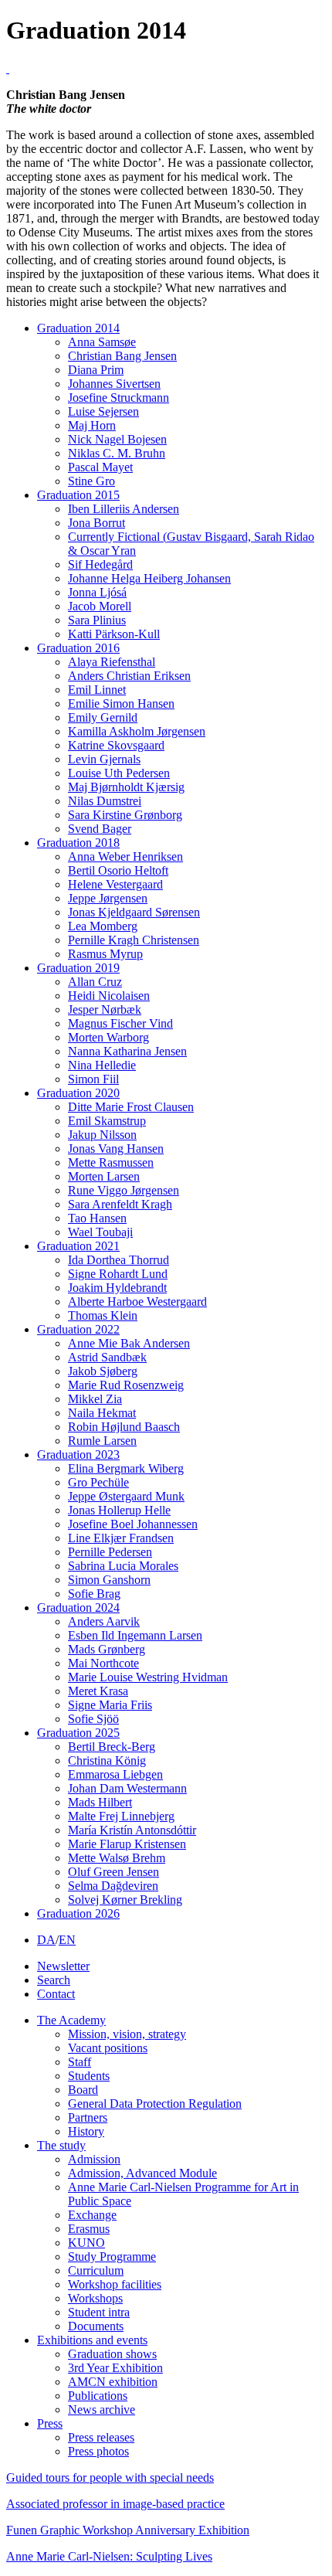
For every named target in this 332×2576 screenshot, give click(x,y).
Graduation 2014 (78, 328)
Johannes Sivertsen (114, 384)
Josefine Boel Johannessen (133, 1524)
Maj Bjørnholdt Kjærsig (126, 787)
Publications (98, 2396)
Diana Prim (96, 370)
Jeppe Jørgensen (108, 898)
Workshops (95, 2298)
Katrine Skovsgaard (116, 745)
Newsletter (63, 1966)
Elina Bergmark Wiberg (126, 1468)
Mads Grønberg (107, 1649)
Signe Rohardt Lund (118, 1274)
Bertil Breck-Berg (112, 1747)
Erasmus (89, 2229)
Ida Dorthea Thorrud (119, 1260)
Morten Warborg (108, 1037)
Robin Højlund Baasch (124, 1427)
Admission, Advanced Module (142, 2173)
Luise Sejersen (103, 411)
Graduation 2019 (78, 968)
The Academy (71, 2020)
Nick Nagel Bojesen (117, 439)
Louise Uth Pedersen (119, 773)
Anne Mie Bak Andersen (129, 1343)
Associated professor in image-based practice (115, 2504)
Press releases (101, 2437)
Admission (94, 2159)
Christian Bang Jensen (122, 356)
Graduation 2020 (78, 1093)
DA (46, 1940)
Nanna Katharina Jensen (127, 1051)
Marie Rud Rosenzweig (126, 1385)
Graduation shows (112, 2354)
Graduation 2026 (78, 1913)
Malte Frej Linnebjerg (121, 1816)
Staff (80, 2062)
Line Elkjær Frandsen (121, 1538)
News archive (102, 2409)
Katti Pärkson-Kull (114, 634)
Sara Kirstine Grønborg (125, 815)
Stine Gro (91, 481)
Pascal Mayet (100, 467)
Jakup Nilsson (102, 1135)
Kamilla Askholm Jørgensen (137, 731)
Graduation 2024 (78, 1607)
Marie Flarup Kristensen (127, 1844)
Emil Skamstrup (107, 1121)
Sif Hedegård (100, 564)
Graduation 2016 (78, 648)
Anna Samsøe (102, 342)
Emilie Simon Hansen (121, 703)
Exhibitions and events (92, 2340)
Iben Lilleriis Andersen (124, 509)
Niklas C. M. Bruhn (117, 453)
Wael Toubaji (100, 1232)
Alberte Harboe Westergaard (137, 1302)
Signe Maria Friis (110, 1705)
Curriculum (96, 2270)
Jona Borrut (97, 523)
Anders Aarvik (104, 1621)
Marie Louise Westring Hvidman (148, 1677)
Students (89, 2076)
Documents (96, 2326)
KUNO (86, 2243)
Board (83, 2090)
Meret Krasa (98, 1691)
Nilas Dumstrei (105, 801)
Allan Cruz (95, 982)
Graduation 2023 (78, 1455)
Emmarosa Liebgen (115, 1774)
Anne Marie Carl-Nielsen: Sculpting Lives (109, 2556)
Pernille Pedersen (110, 1552)
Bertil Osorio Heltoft (118, 870)
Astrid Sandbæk (107, 1357)
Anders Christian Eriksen (129, 676)
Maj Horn (92, 425)
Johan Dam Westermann (127, 1788)
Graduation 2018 (78, 843)
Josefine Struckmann (119, 398)
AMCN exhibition (113, 2382)
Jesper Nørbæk (105, 1009)
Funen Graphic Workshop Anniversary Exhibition (128, 2530)
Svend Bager (100, 829)
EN (67, 1940)
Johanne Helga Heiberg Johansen (149, 578)
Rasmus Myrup (105, 954)
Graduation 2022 (78, 1329)
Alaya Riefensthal (112, 662)
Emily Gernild (103, 717)
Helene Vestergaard (115, 884)
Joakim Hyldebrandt (117, 1288)
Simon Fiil (93, 1079)
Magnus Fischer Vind (120, 1023)
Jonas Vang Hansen (116, 1149)
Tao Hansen (97, 1218)
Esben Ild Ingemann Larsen (135, 1635)
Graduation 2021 (78, 1246)
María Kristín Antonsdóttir (132, 1830)
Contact (56, 1994)
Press (50, 2423)
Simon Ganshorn (109, 1580)
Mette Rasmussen (111, 1162)
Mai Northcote (103, 1663)
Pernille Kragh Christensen (134, 940)
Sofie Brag (94, 1594)
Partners (88, 2117)
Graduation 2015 (78, 495)
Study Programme (112, 2257)
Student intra (99, 2312)
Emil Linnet (97, 690)
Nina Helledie (102, 1065)
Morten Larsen (104, 1176)
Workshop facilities (115, 2284)
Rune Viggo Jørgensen (124, 1190)
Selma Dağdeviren (113, 1886)
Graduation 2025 (78, 1733)
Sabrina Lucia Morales (123, 1566)
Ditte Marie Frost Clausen (131, 1107)
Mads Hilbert (100, 1802)
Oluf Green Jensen (113, 1872)
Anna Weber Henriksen (125, 856)
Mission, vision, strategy (127, 2034)
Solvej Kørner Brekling (125, 1900)
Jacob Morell (100, 606)
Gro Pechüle (98, 1482)
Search (54, 1980)
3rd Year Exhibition (115, 2368)
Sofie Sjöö (93, 1719)
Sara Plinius (97, 620)
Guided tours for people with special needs (110, 2477)
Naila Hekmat (102, 1413)
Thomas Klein (103, 1315)
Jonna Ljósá (97, 592)
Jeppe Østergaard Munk (126, 1496)
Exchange (92, 2215)
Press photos (98, 2451)
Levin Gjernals (104, 759)
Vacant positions (108, 2048)
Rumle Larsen (102, 1441)
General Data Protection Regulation (155, 2104)
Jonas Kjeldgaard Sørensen (134, 912)
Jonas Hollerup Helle (119, 1510)
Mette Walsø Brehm (117, 1858)
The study (61, 2145)
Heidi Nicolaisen (109, 996)
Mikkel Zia (95, 1399)
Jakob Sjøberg (103, 1371)
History (86, 2131)
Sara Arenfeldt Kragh (120, 1204)
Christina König (107, 1760)
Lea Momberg (103, 926)
